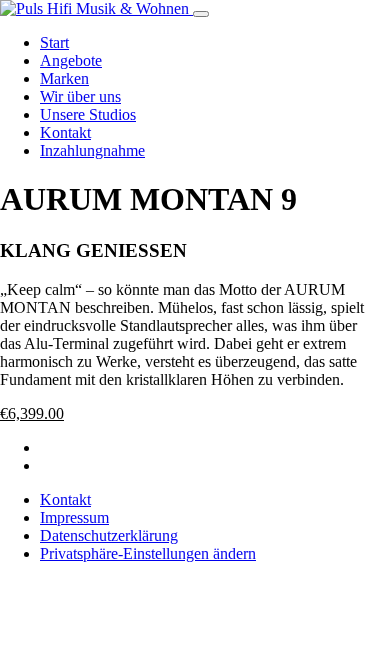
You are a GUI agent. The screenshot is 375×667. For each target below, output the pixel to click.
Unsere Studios (88, 114)
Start (54, 42)
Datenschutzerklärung (109, 535)
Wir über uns (80, 96)
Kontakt (65, 132)
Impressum (74, 517)
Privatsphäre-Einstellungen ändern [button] (148, 553)
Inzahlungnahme (92, 150)
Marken (64, 78)
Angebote (71, 60)
